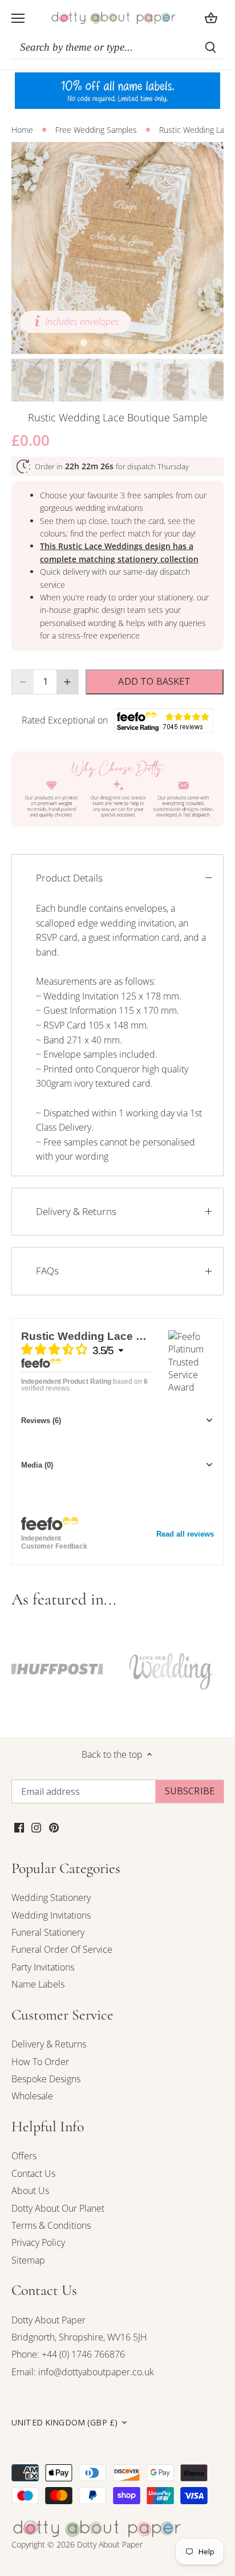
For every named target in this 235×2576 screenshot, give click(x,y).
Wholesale (32, 2096)
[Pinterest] (54, 1826)
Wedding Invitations (51, 1915)
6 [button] (140, 343)
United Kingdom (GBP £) (64, 2423)
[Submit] (210, 47)
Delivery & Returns (76, 1211)
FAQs (47, 1271)
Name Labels (38, 1984)
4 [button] (117, 343)
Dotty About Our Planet (58, 2208)
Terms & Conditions (51, 2225)
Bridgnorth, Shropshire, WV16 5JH (79, 2337)
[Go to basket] (211, 18)
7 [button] (152, 343)
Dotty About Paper (48, 2320)
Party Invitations (43, 1967)
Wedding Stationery (51, 1898)
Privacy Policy (38, 2242)
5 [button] (129, 343)
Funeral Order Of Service (62, 1949)
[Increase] (67, 682)
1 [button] (83, 343)
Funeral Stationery (48, 1932)
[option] (117, 248)
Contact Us (33, 2173)
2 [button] (95, 343)
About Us (30, 2191)
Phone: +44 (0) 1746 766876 (68, 2354)
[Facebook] (19, 1826)
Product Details (69, 878)
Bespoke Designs (46, 2079)
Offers (24, 2156)
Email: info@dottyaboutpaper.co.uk (83, 2372)
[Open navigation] (18, 18)
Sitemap (28, 2260)
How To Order (40, 2062)
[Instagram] (36, 1826)
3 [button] (106, 343)
